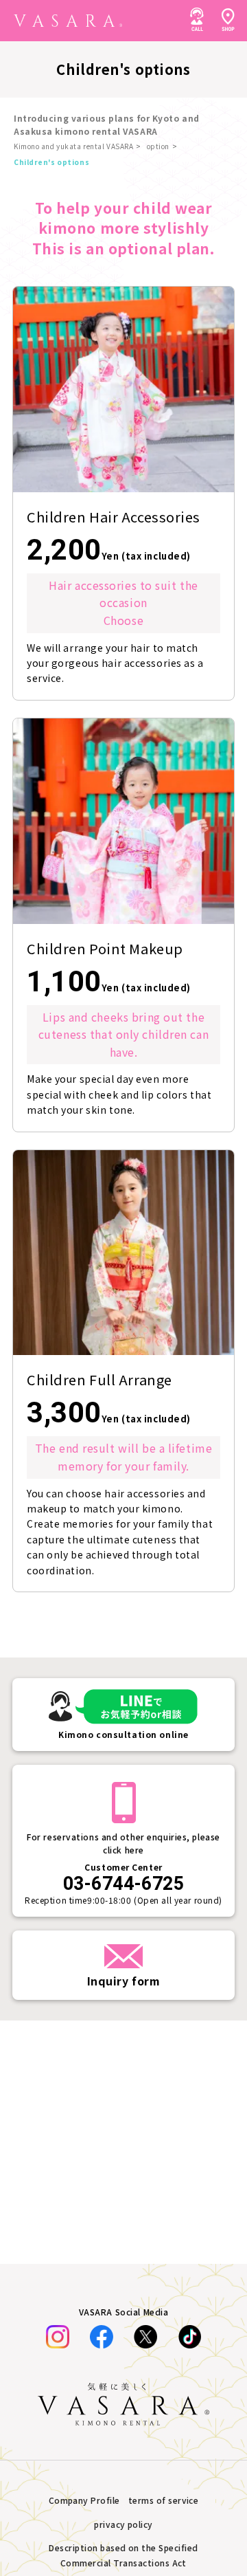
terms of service (164, 2500)
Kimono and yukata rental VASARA (73, 146)
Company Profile (84, 2500)
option (158, 146)
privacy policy (123, 2524)
